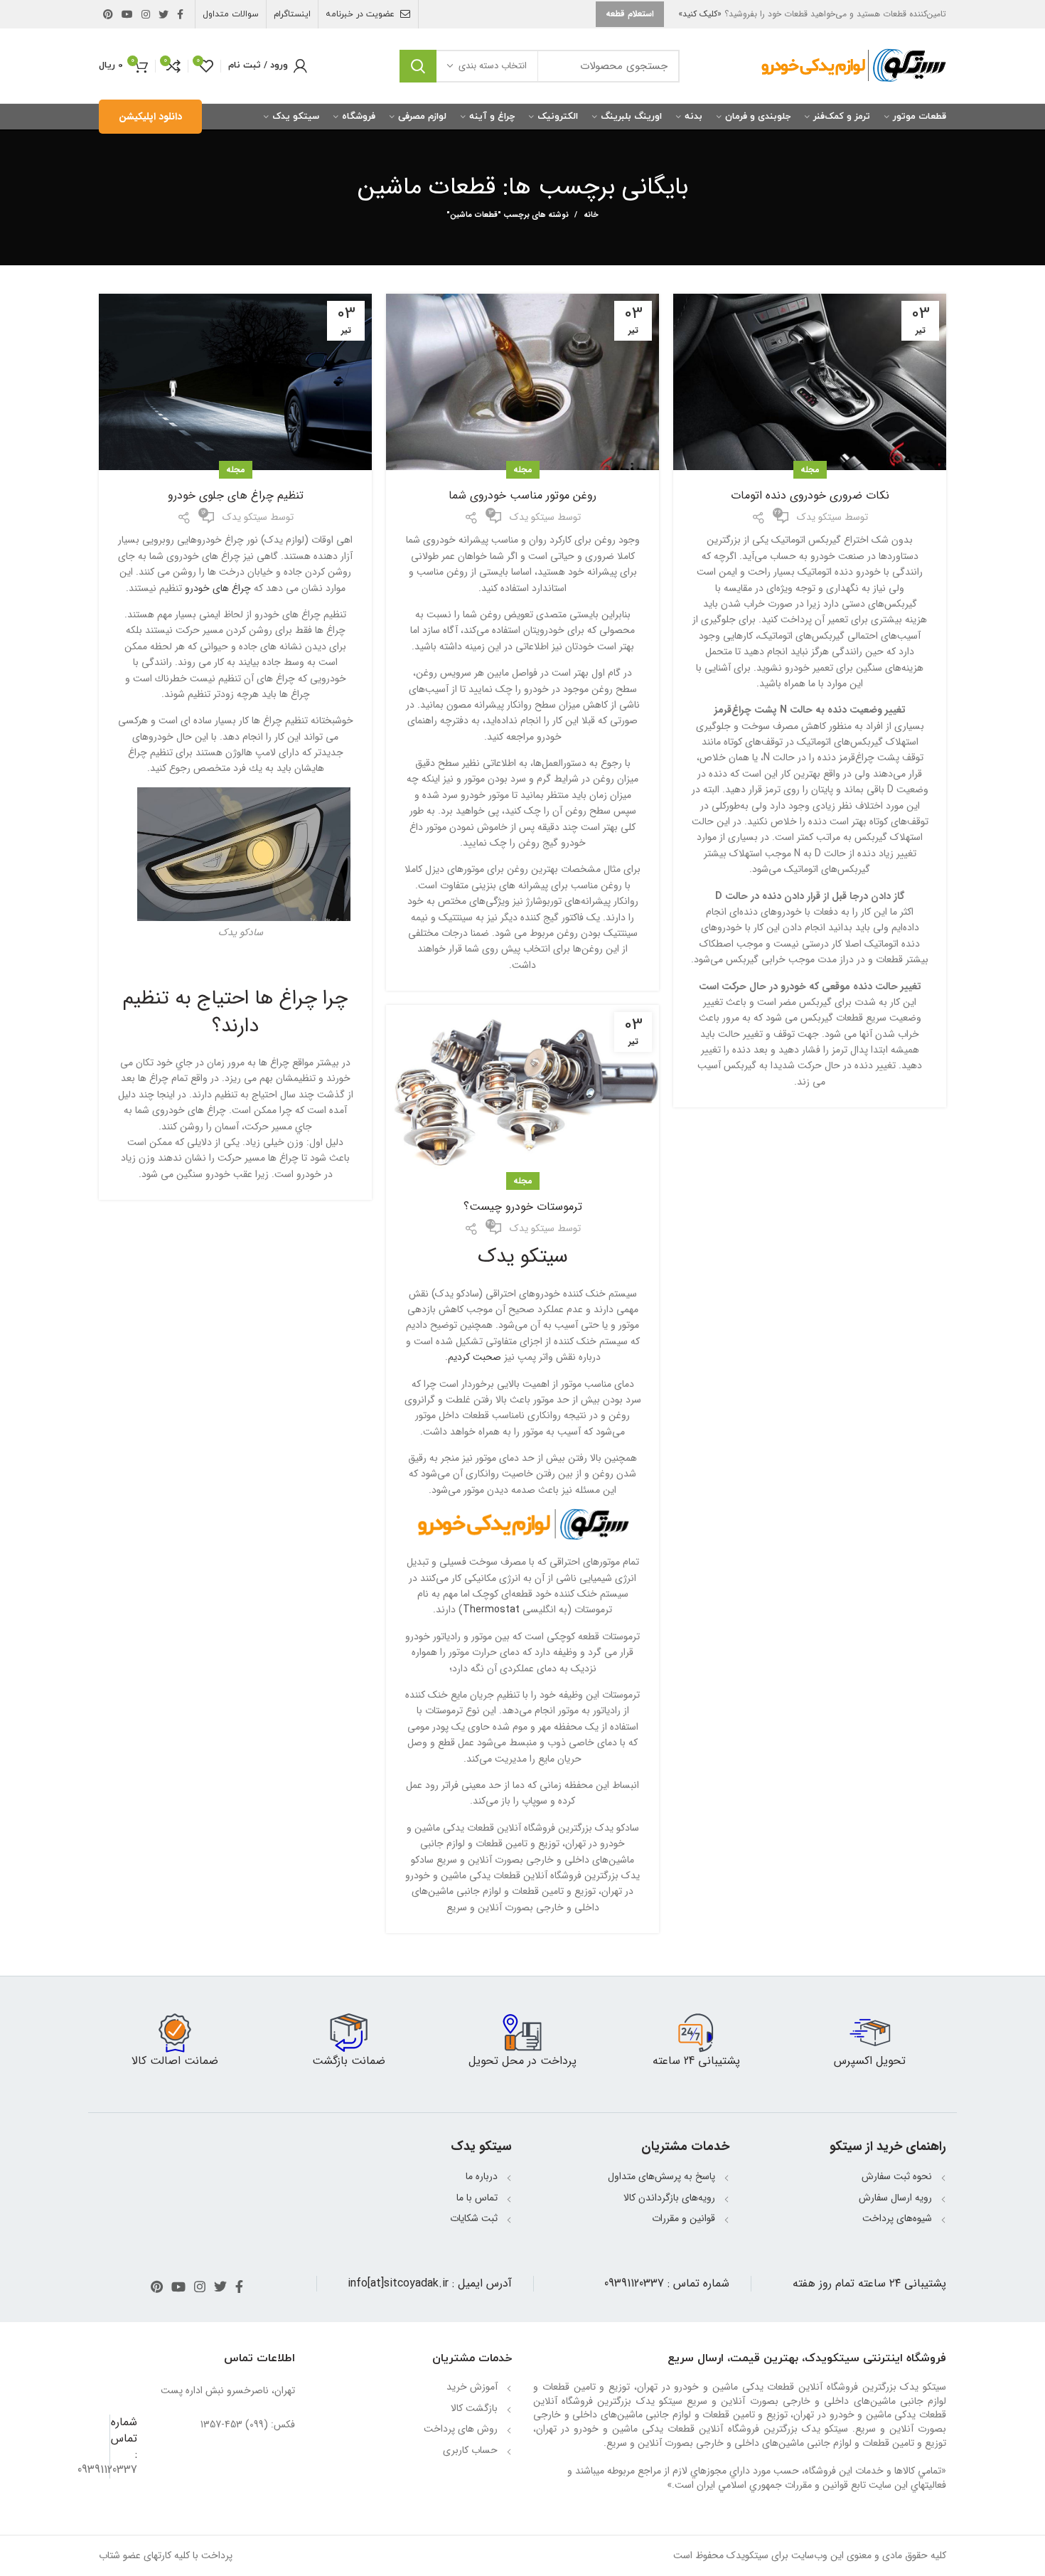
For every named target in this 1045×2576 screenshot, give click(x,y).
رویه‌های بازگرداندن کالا (669, 2198)
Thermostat (491, 1609)
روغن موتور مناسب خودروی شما (522, 496)
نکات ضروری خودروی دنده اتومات (810, 496)
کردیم (475, 1357)
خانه (591, 215)
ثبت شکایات (474, 2218)
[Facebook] (180, 14)
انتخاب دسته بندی (493, 66)
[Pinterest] (108, 14)
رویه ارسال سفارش (895, 2198)
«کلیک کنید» (700, 14)
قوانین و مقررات (684, 2218)
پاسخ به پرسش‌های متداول (661, 2176)
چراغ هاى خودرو (218, 588)
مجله (810, 470)
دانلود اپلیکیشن (150, 117)
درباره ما (482, 2176)
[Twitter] (164, 14)
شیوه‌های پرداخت (897, 2218)
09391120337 (634, 2283)
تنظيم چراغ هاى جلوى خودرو (236, 496)
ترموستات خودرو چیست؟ (523, 1207)
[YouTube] (127, 14)
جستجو (418, 66)
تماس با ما (477, 2198)
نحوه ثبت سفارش (897, 2176)
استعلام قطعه (630, 14)
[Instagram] (146, 14)
